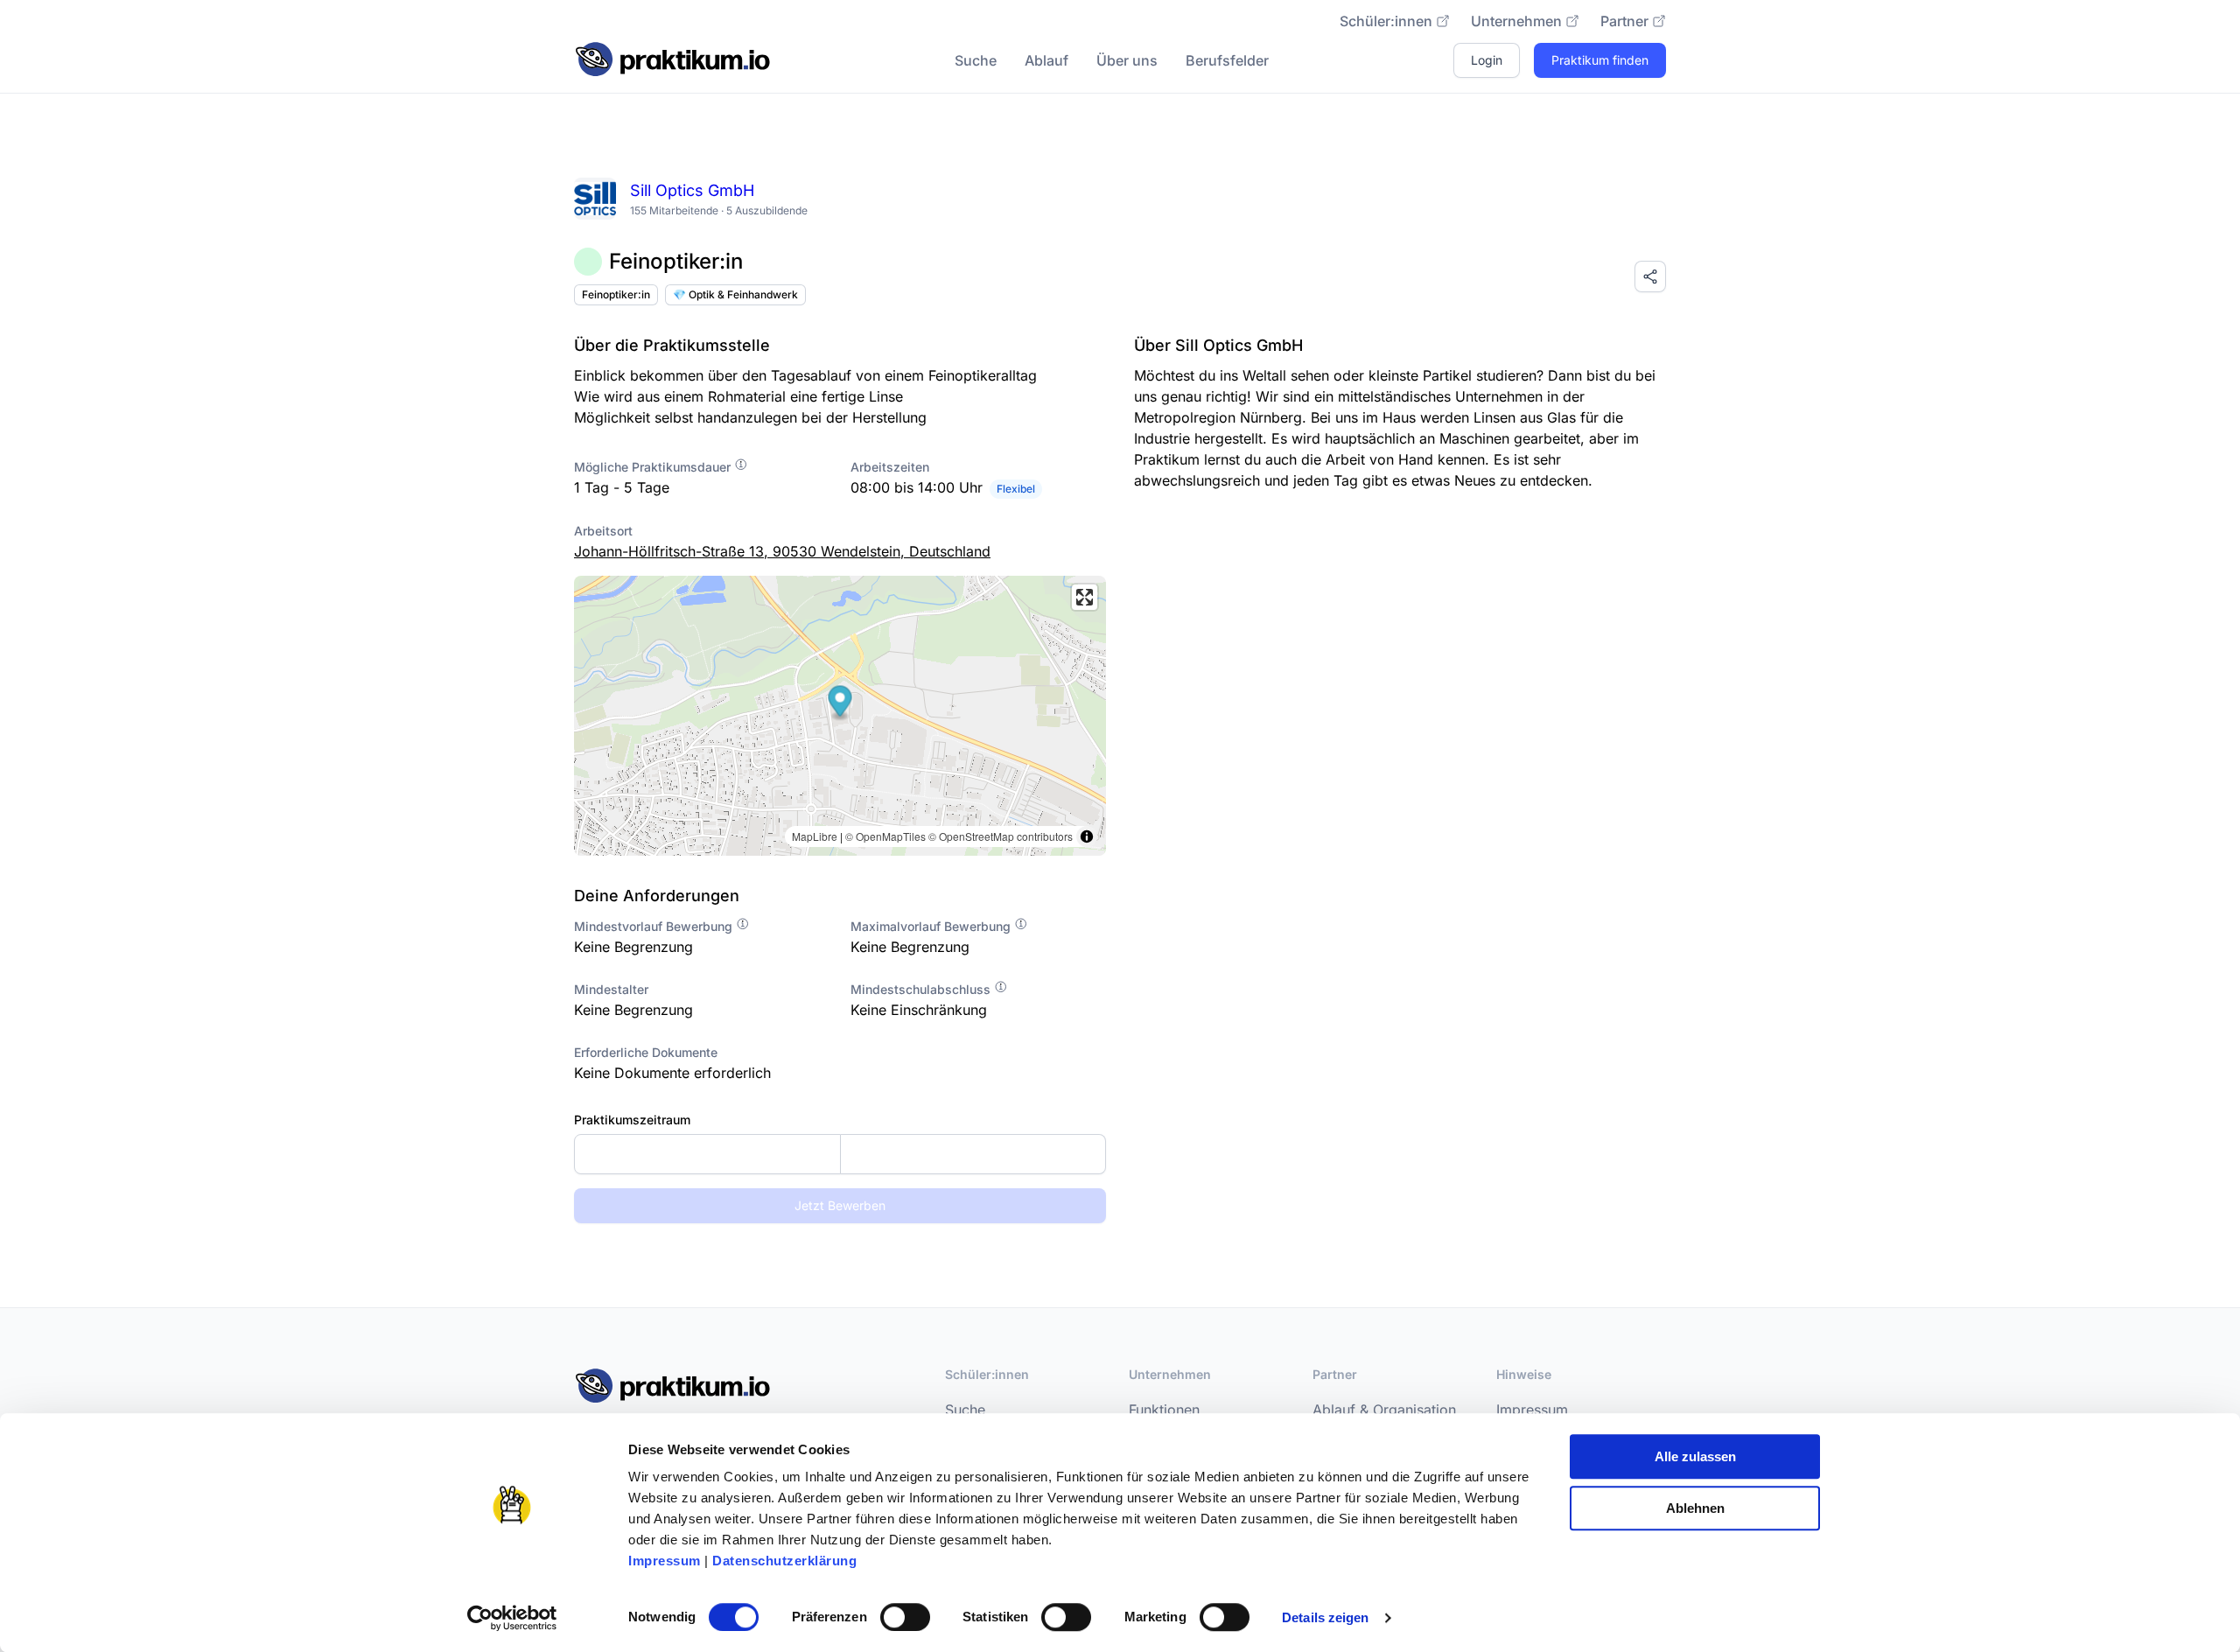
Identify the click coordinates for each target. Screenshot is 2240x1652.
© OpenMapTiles (885, 836)
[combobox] (840, 1154)
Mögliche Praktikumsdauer (654, 467)
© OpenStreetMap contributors (1001, 836)
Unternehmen (1516, 21)
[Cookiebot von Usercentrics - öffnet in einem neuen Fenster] (512, 1618)
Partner (1624, 21)
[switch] (905, 1617)
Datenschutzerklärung (784, 1561)
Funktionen (1164, 1410)
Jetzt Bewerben (840, 1205)
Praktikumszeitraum (632, 1120)
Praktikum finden (1600, 60)
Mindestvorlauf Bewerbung (655, 926)
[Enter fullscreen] (1085, 597)
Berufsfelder (1227, 60)
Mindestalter (611, 989)
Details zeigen (1325, 1617)
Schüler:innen (1386, 21)
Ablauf (1046, 60)
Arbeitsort (603, 531)
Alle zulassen (1695, 1456)
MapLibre (815, 836)
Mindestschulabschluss (922, 989)
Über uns (1127, 60)
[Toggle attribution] (1087, 836)
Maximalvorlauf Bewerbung (932, 926)
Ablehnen (1695, 1508)
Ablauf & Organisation (1384, 1410)
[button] (840, 703)
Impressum (665, 1561)
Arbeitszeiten (890, 467)
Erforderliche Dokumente (646, 1052)
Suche (976, 60)
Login (1487, 60)
